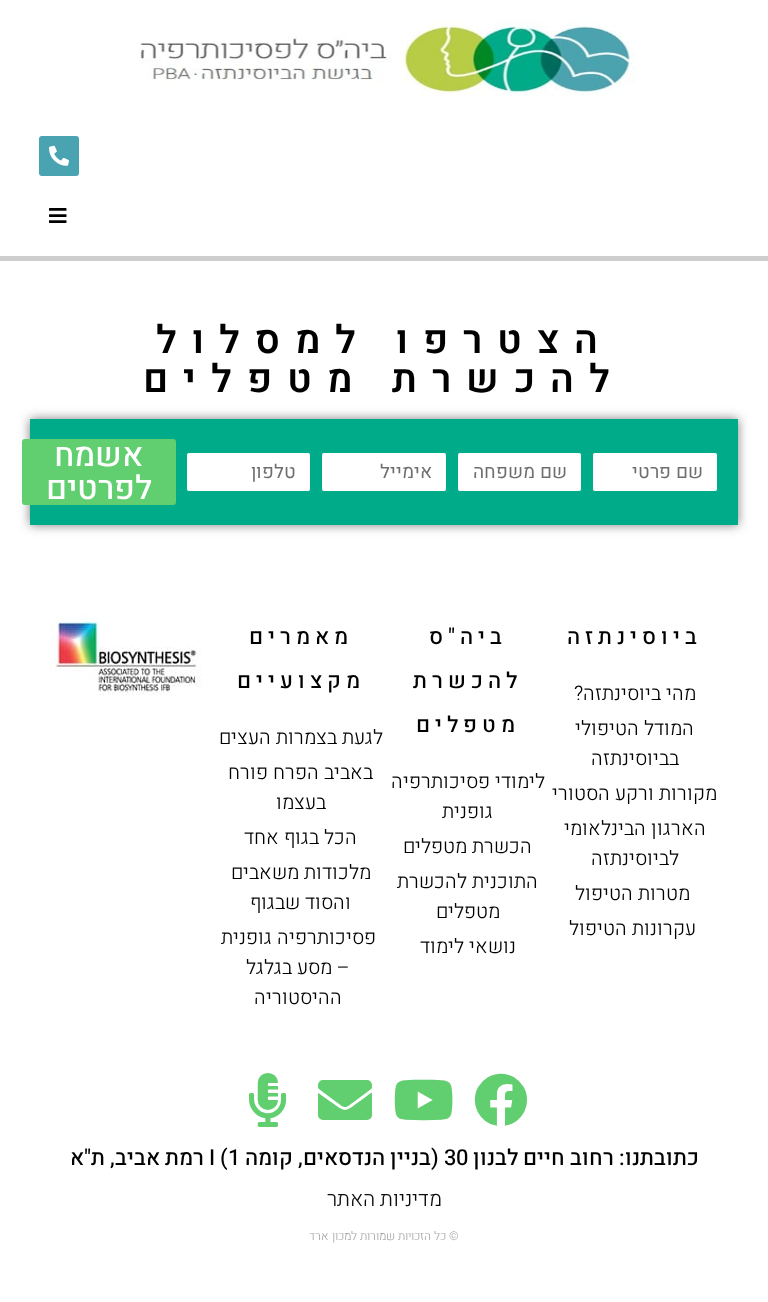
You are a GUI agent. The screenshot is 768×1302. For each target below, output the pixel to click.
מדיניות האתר (384, 1199)
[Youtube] (423, 1100)
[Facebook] (501, 1100)
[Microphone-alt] (267, 1100)
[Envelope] (345, 1100)
